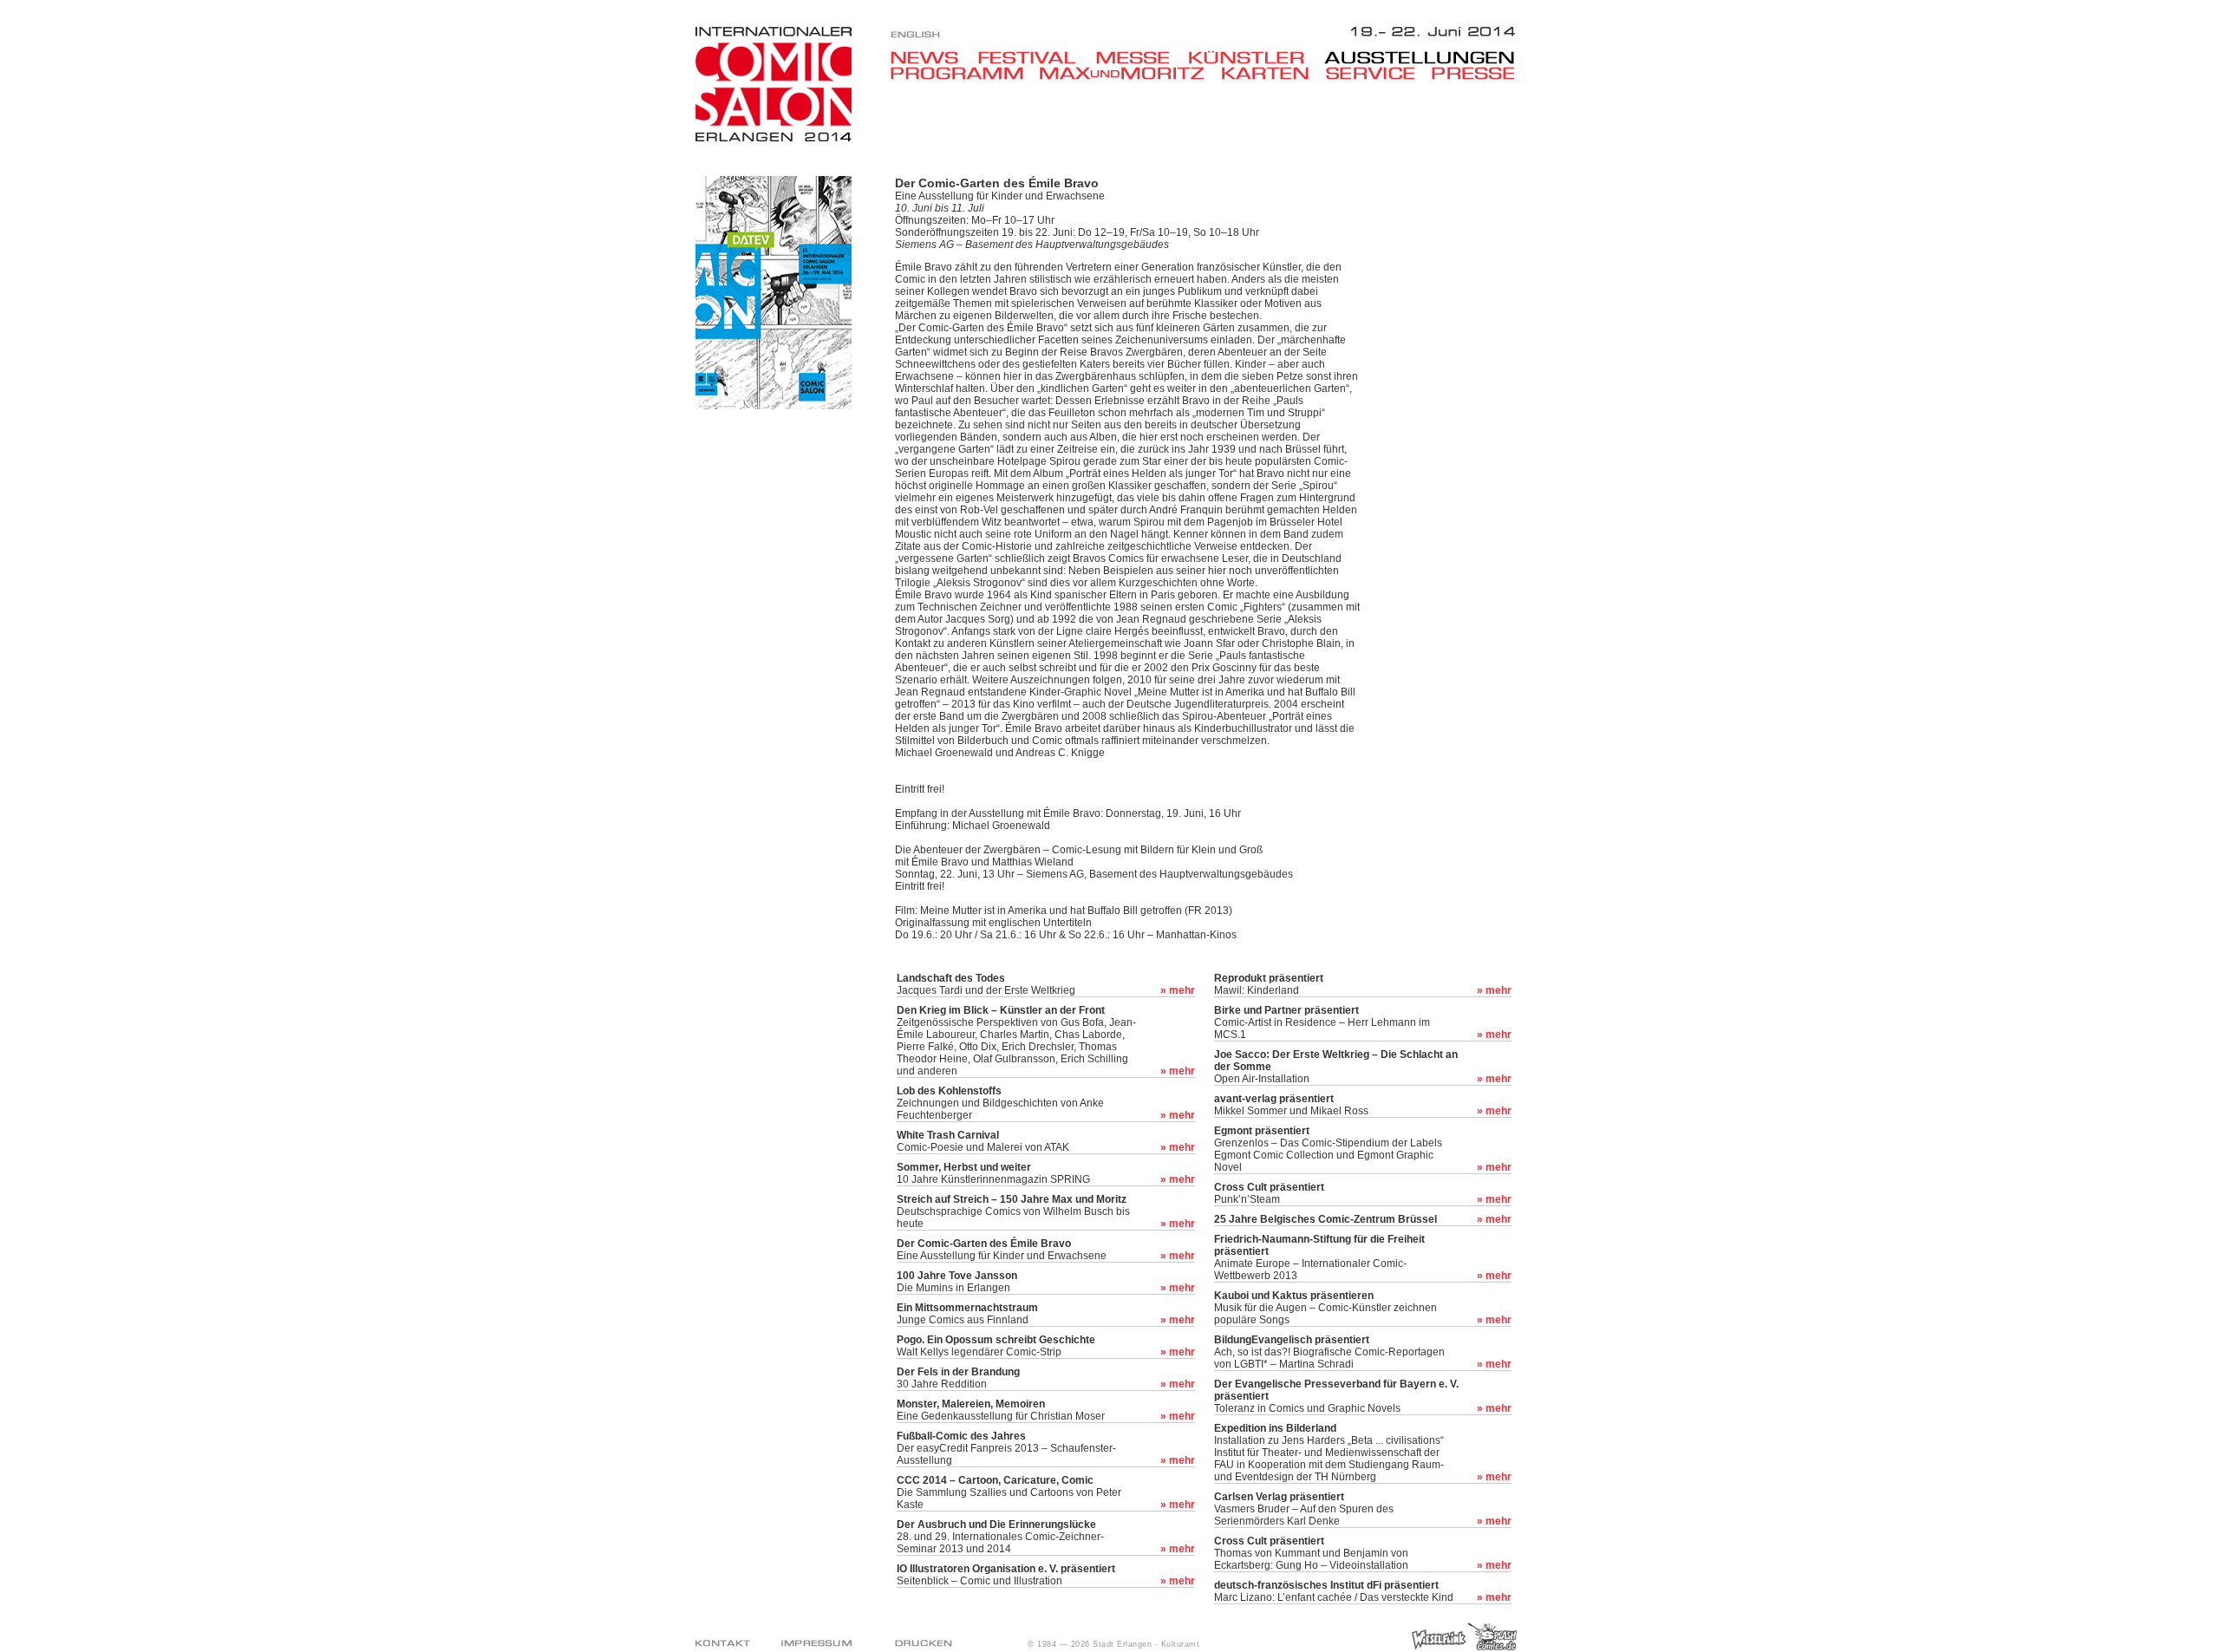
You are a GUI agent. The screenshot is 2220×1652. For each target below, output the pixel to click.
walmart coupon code (884, 1629)
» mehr (1178, 990)
